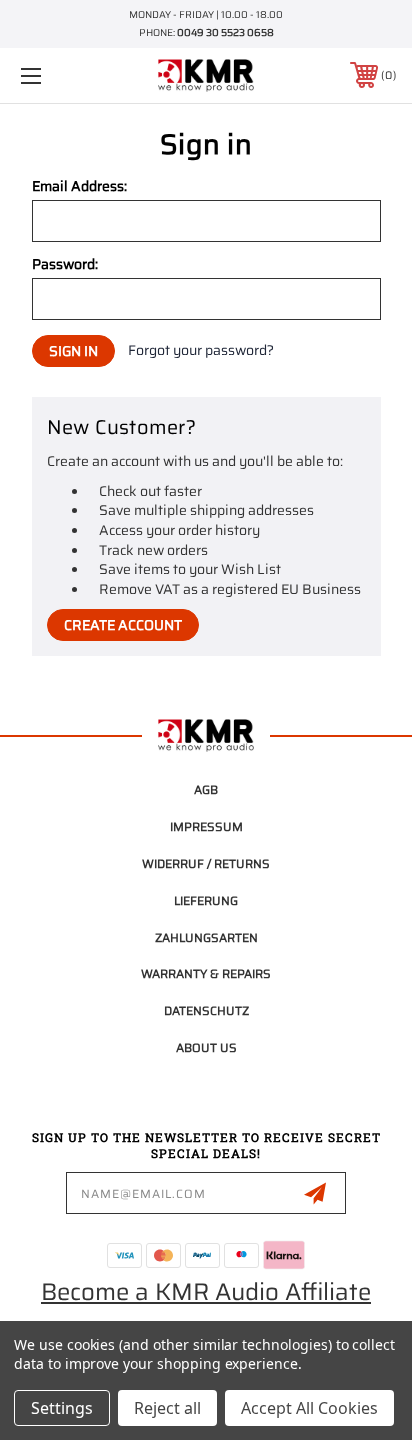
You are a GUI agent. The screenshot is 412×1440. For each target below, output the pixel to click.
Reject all (167, 1408)
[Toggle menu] (58, 75)
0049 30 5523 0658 (225, 32)
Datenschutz (206, 1010)
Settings (62, 1408)
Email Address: (79, 186)
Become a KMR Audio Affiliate (206, 1292)
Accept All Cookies (309, 1408)
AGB (206, 789)
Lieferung (206, 900)
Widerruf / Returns (206, 863)
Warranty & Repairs (206, 973)
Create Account (123, 625)
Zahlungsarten (206, 937)
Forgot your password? (201, 351)
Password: (65, 264)
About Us (206, 1047)
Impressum (206, 826)
